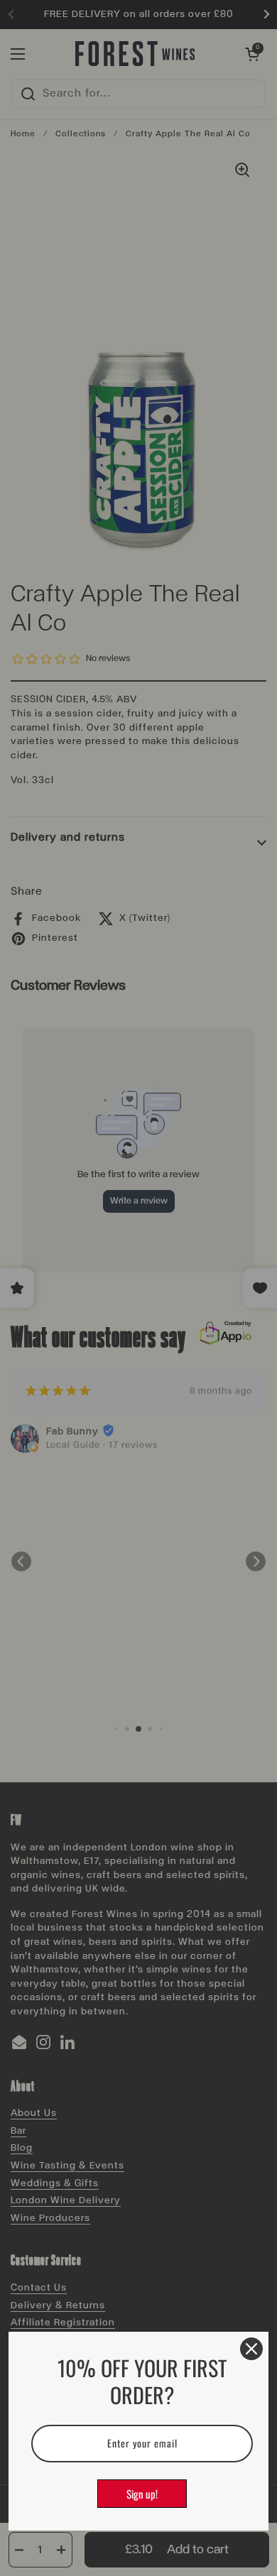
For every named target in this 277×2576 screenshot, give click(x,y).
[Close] (251, 2349)
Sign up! (142, 2494)
